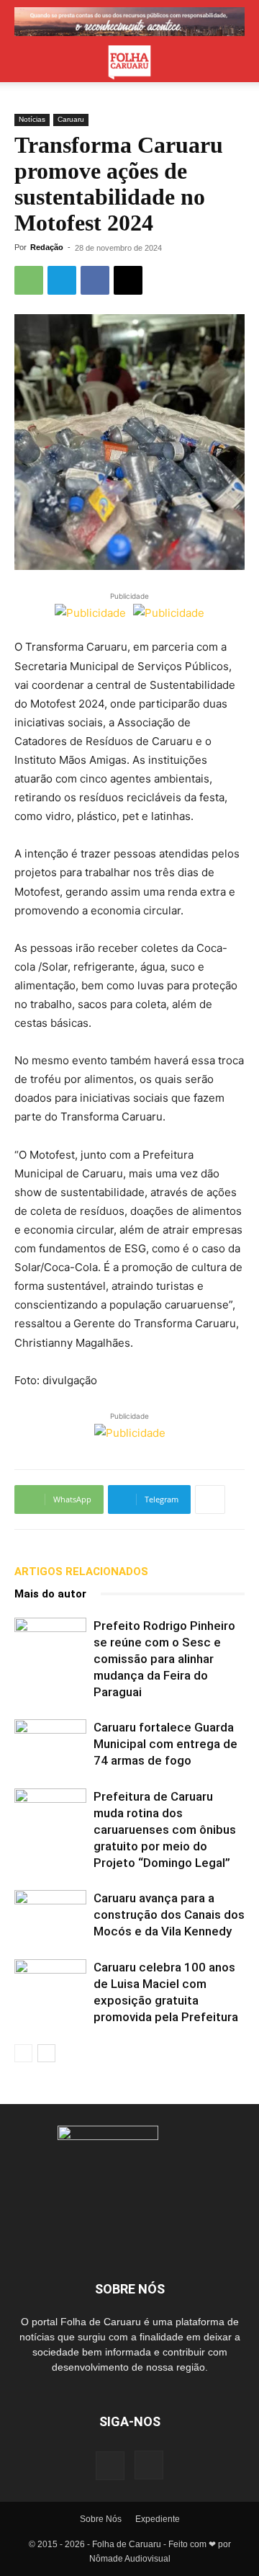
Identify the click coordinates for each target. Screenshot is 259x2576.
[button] (24, 63)
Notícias (32, 119)
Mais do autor (50, 1594)
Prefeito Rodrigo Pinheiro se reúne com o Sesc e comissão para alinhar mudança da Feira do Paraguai (164, 1659)
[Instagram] (149, 2465)
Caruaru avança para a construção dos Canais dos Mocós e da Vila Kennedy (169, 1915)
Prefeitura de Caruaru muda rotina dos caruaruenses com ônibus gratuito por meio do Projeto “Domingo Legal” (165, 1830)
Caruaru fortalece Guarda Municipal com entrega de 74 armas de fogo (165, 1744)
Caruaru (71, 119)
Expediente (158, 2519)
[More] (210, 1499)
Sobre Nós (101, 2519)
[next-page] (46, 2053)
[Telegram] (62, 280)
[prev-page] (23, 2053)
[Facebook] (95, 280)
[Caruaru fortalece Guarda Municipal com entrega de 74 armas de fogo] (50, 1744)
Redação (47, 247)
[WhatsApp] (29, 280)
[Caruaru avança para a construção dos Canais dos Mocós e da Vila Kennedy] (50, 1915)
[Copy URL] (128, 280)
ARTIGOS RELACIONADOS (81, 1572)
